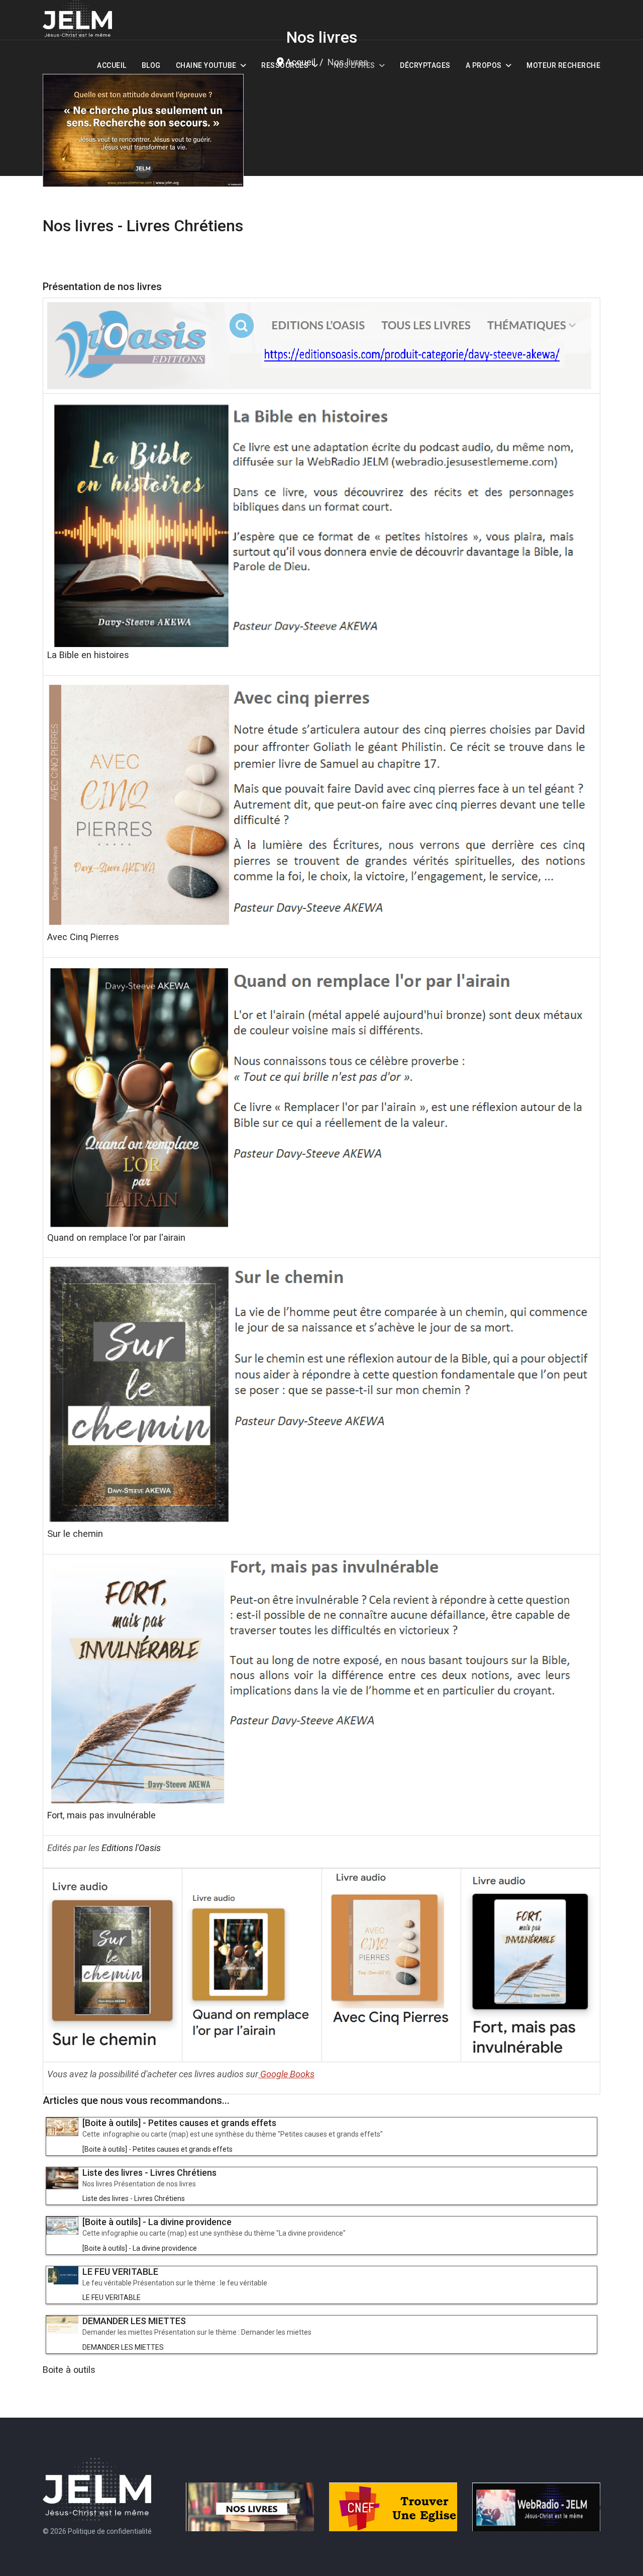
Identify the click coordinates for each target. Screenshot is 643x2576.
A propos (484, 65)
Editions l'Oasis (131, 1848)
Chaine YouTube (206, 65)
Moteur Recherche (563, 65)
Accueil (112, 65)
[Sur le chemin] (321, 1394)
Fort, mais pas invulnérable (101, 1815)
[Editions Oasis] (321, 346)
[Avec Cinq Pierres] (321, 804)
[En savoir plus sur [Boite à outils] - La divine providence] (62, 2226)
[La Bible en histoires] (321, 522)
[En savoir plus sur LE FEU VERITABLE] (62, 2275)
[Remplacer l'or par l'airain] (321, 1096)
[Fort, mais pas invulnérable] (321, 1683)
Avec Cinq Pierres (83, 937)
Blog (151, 65)
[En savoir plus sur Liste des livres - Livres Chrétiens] (62, 2178)
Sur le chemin (75, 1534)
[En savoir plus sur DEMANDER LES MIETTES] (62, 2325)
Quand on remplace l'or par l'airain (116, 1237)
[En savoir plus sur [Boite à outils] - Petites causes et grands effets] (62, 2127)
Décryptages (425, 65)
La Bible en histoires (88, 655)
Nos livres (354, 65)
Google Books (287, 2074)
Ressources (285, 65)
